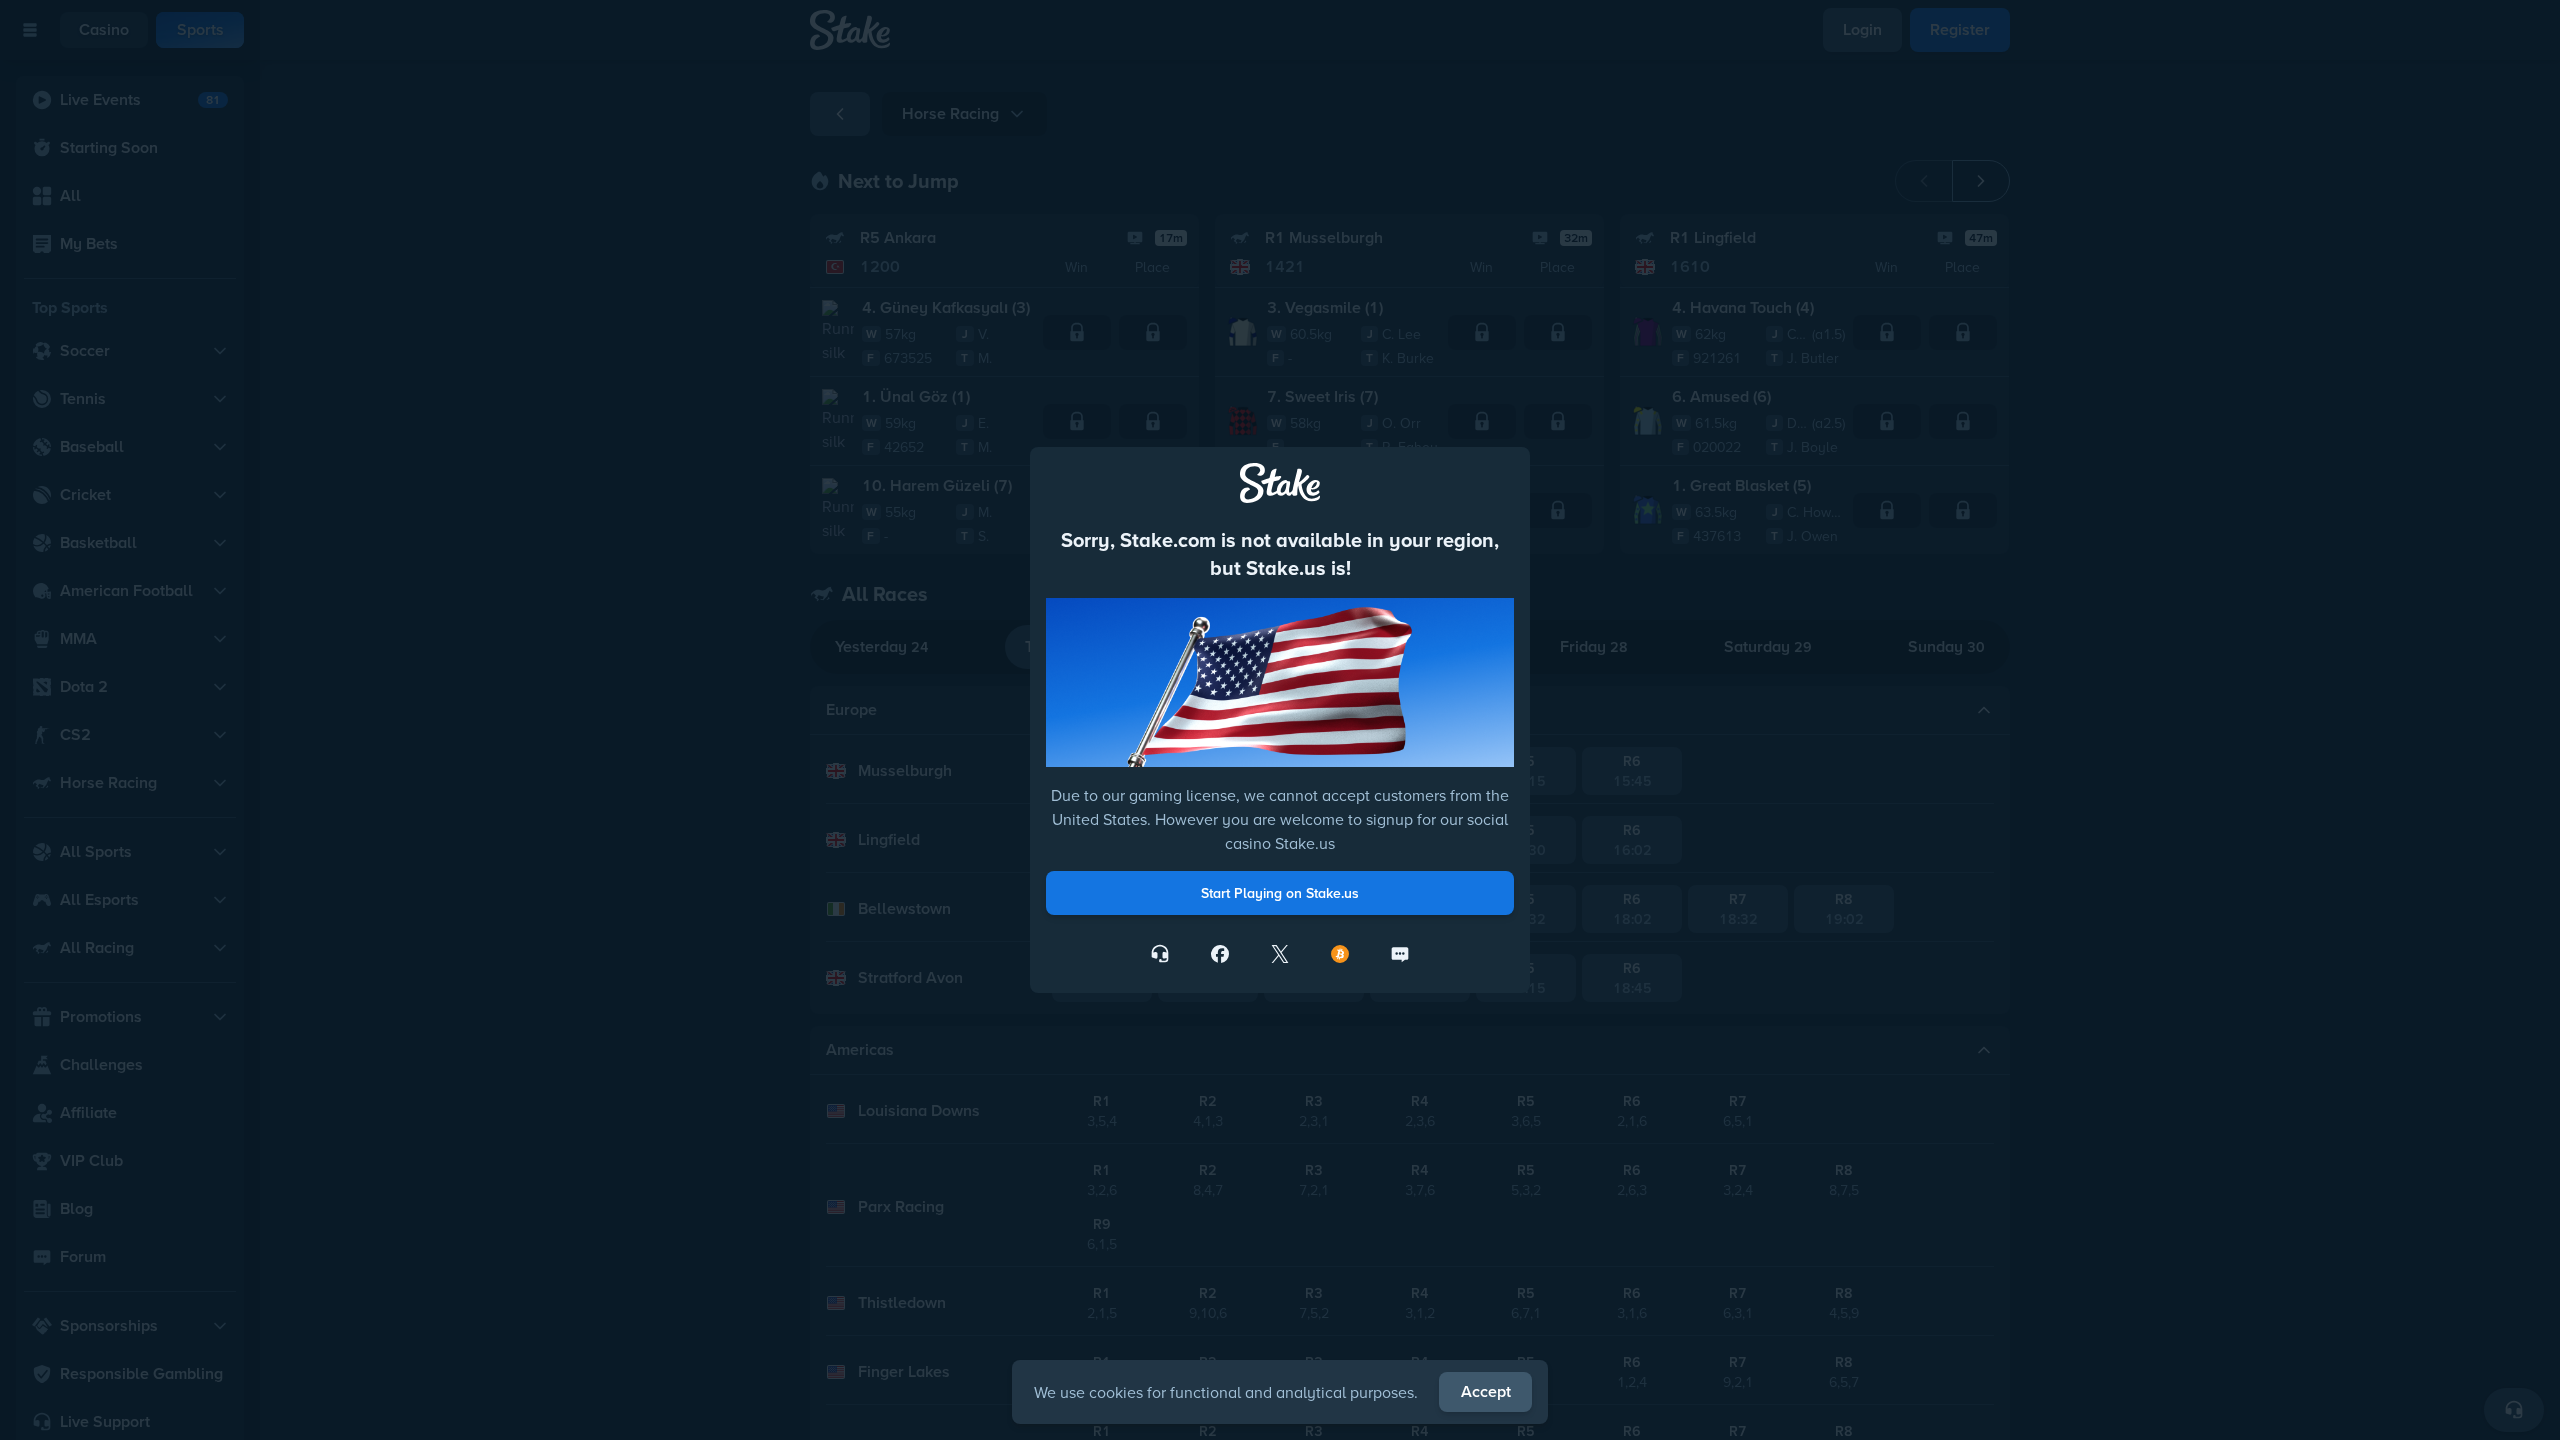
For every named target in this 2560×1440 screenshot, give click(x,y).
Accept (1486, 1391)
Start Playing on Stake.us (1280, 893)
